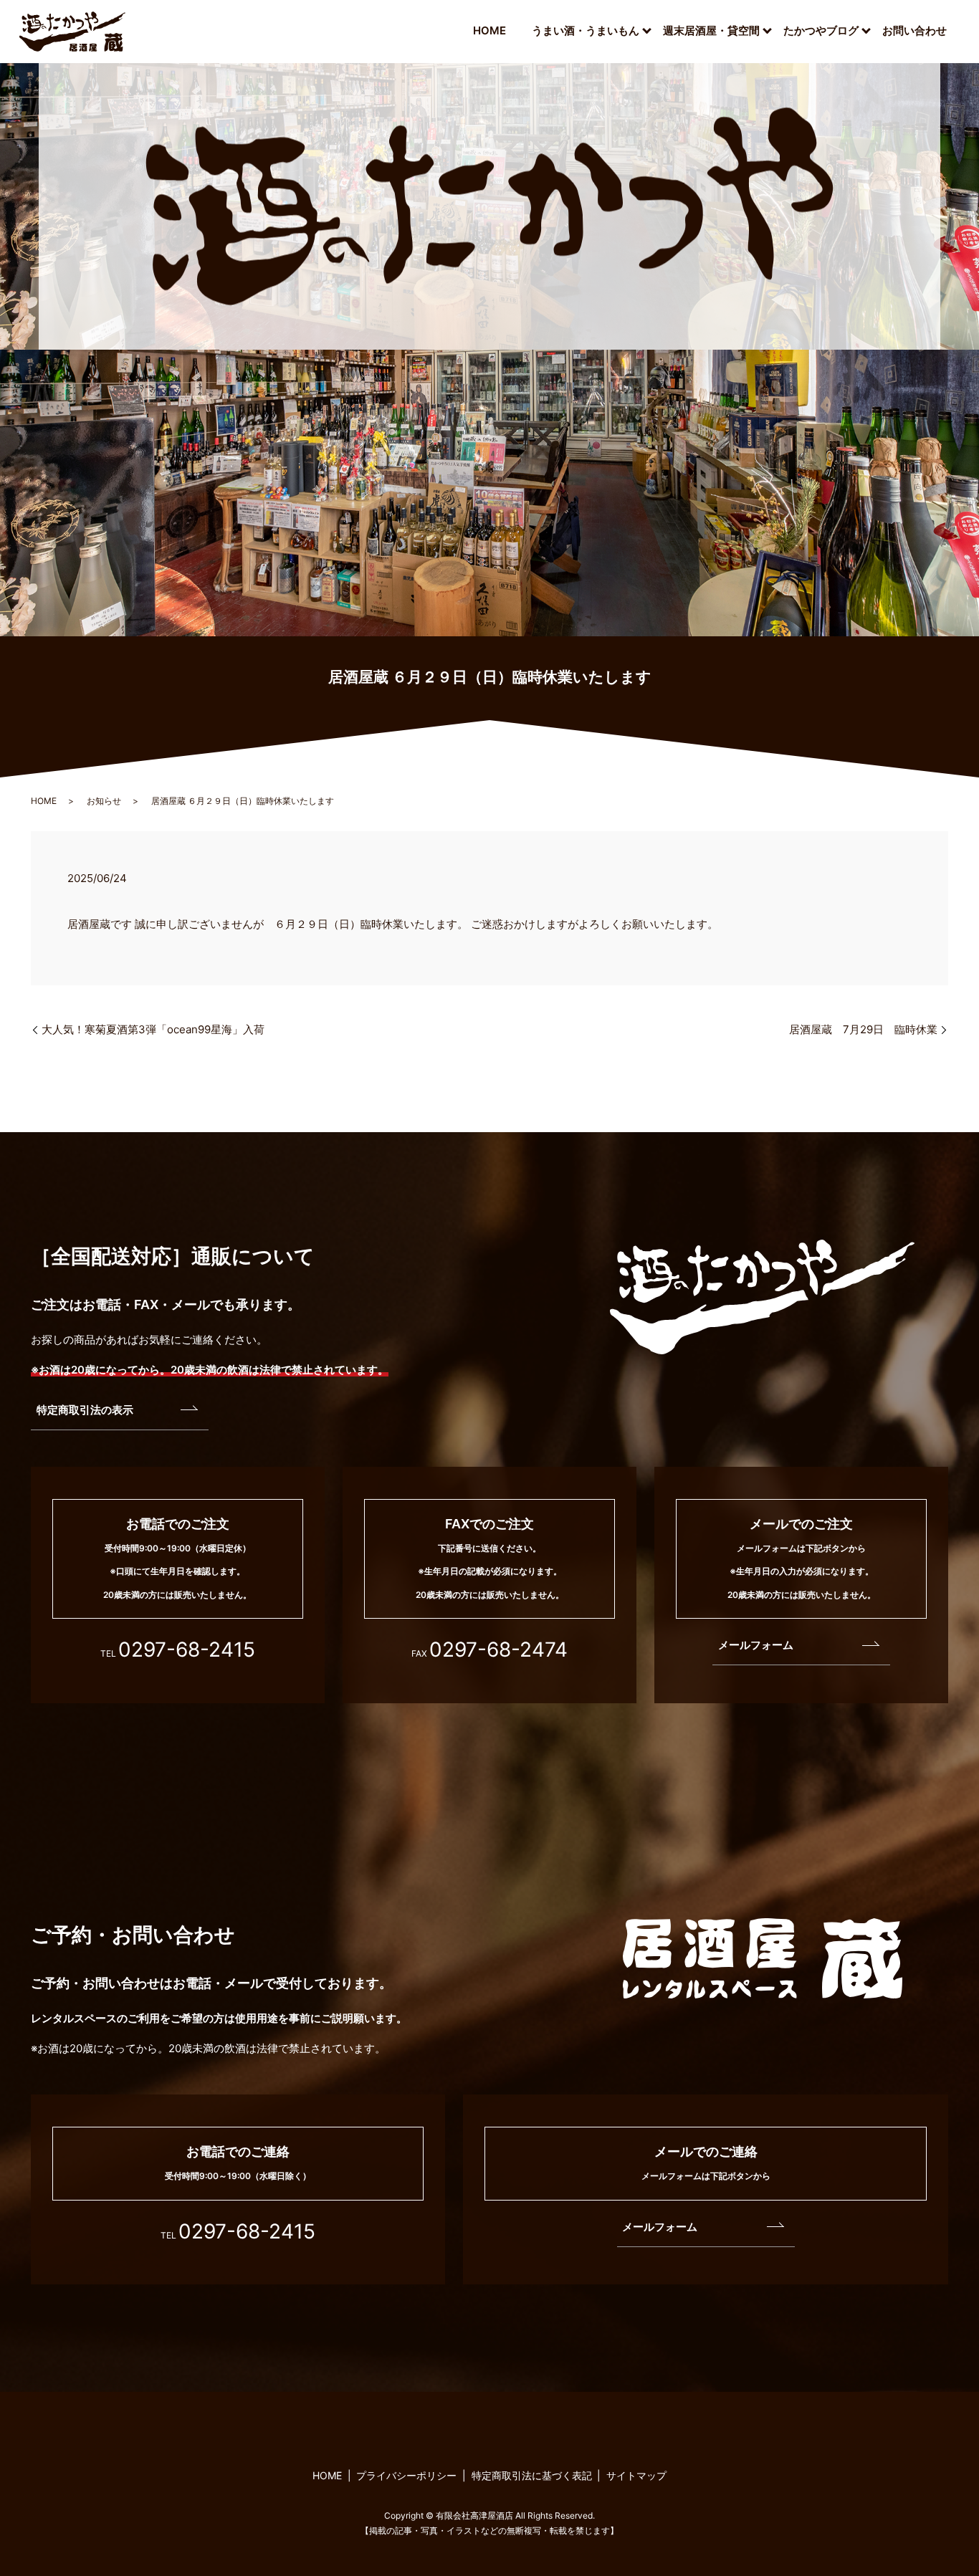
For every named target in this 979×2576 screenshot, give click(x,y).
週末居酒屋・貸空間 (711, 30)
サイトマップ (636, 2475)
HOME (489, 30)
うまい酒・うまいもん (586, 30)
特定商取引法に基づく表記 (532, 2475)
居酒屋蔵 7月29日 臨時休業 (863, 1029)
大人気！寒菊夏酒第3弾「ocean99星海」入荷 (153, 1029)
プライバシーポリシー (406, 2475)
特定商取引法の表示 (85, 1410)
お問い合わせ (914, 30)
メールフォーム (756, 1645)
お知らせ (104, 801)
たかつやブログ (821, 30)
